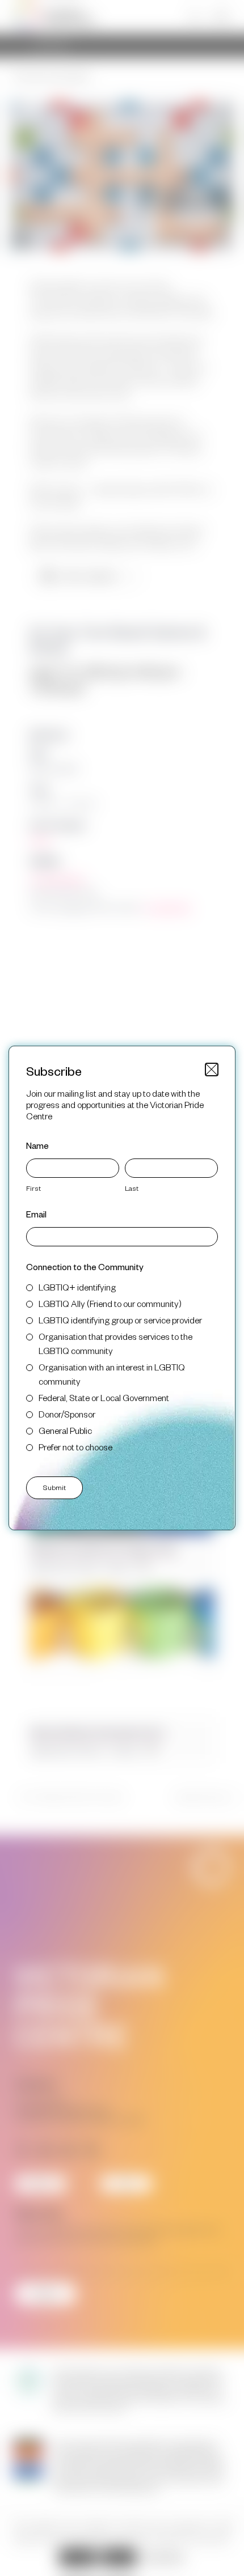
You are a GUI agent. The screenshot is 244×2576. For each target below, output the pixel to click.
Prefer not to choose (75, 1447)
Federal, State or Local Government (104, 1397)
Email (36, 1214)
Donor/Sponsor (67, 1414)
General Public (65, 1430)
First (33, 1188)
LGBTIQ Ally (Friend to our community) (110, 1303)
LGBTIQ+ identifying (77, 1287)
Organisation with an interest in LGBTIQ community (112, 1374)
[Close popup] (212, 1070)
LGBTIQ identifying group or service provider (120, 1320)
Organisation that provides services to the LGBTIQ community (115, 1343)
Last (132, 1188)
